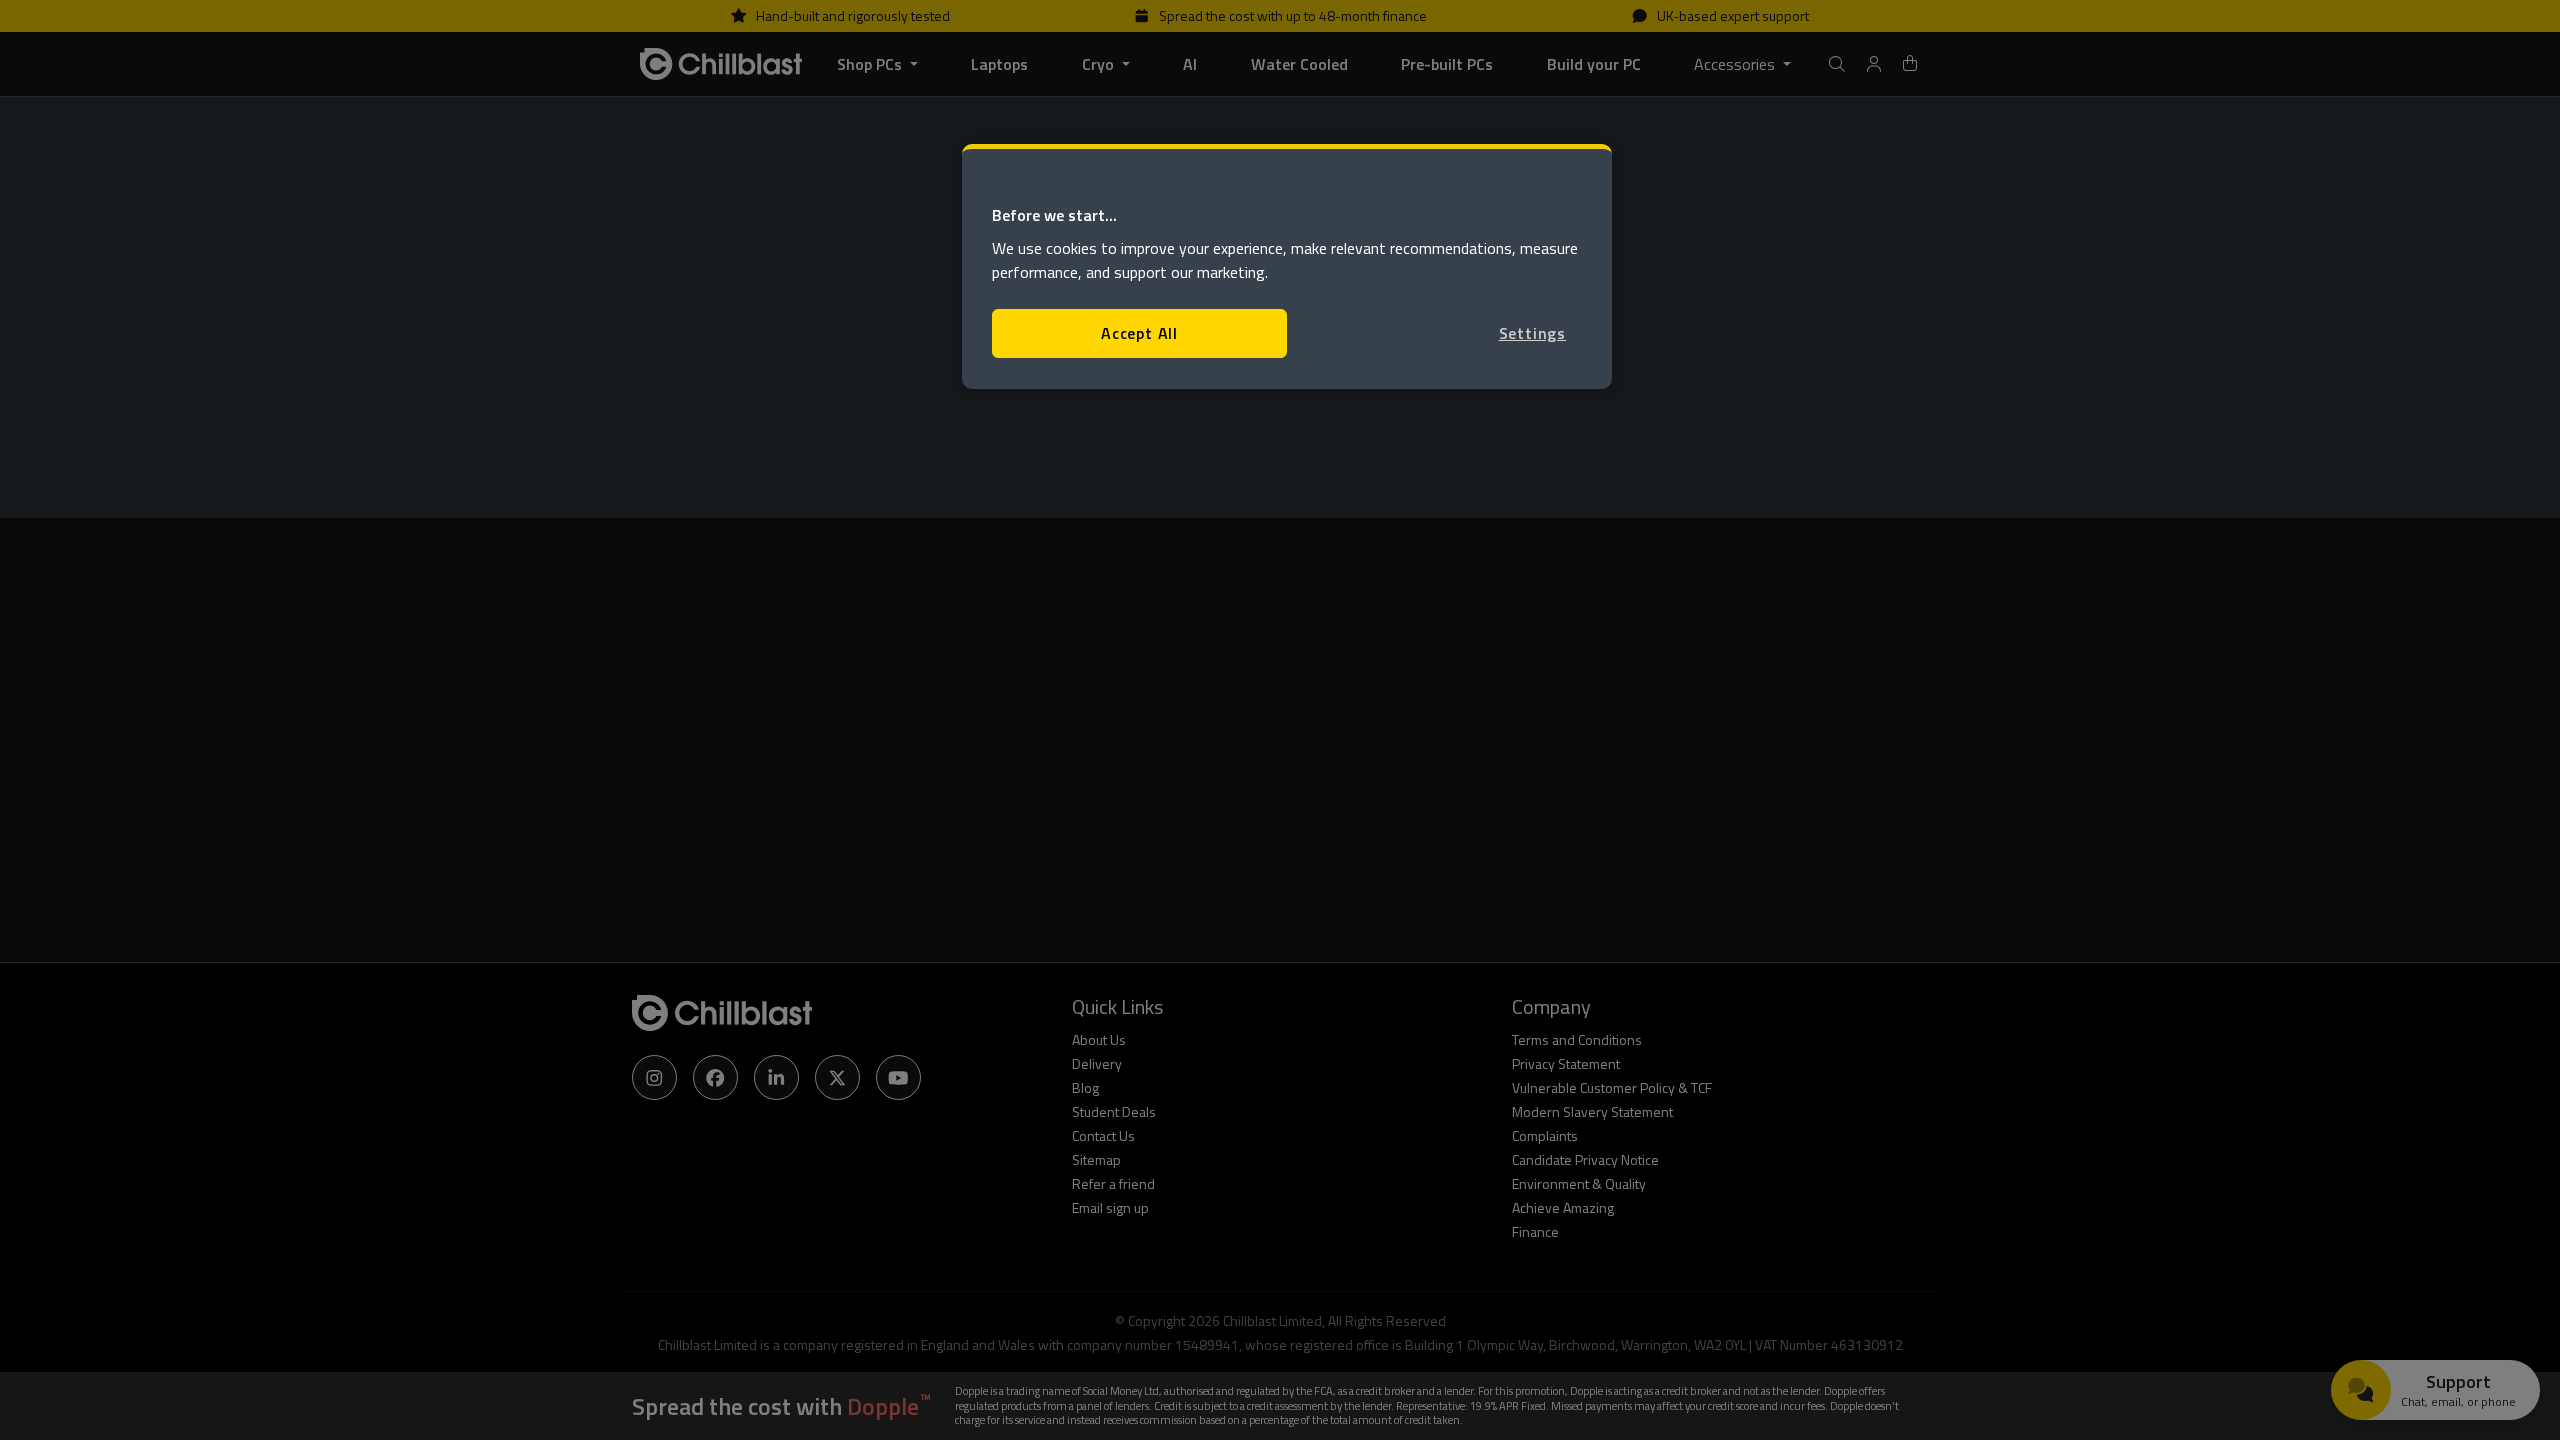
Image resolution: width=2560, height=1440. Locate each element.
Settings (1532, 333)
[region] (1287, 266)
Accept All (1139, 333)
